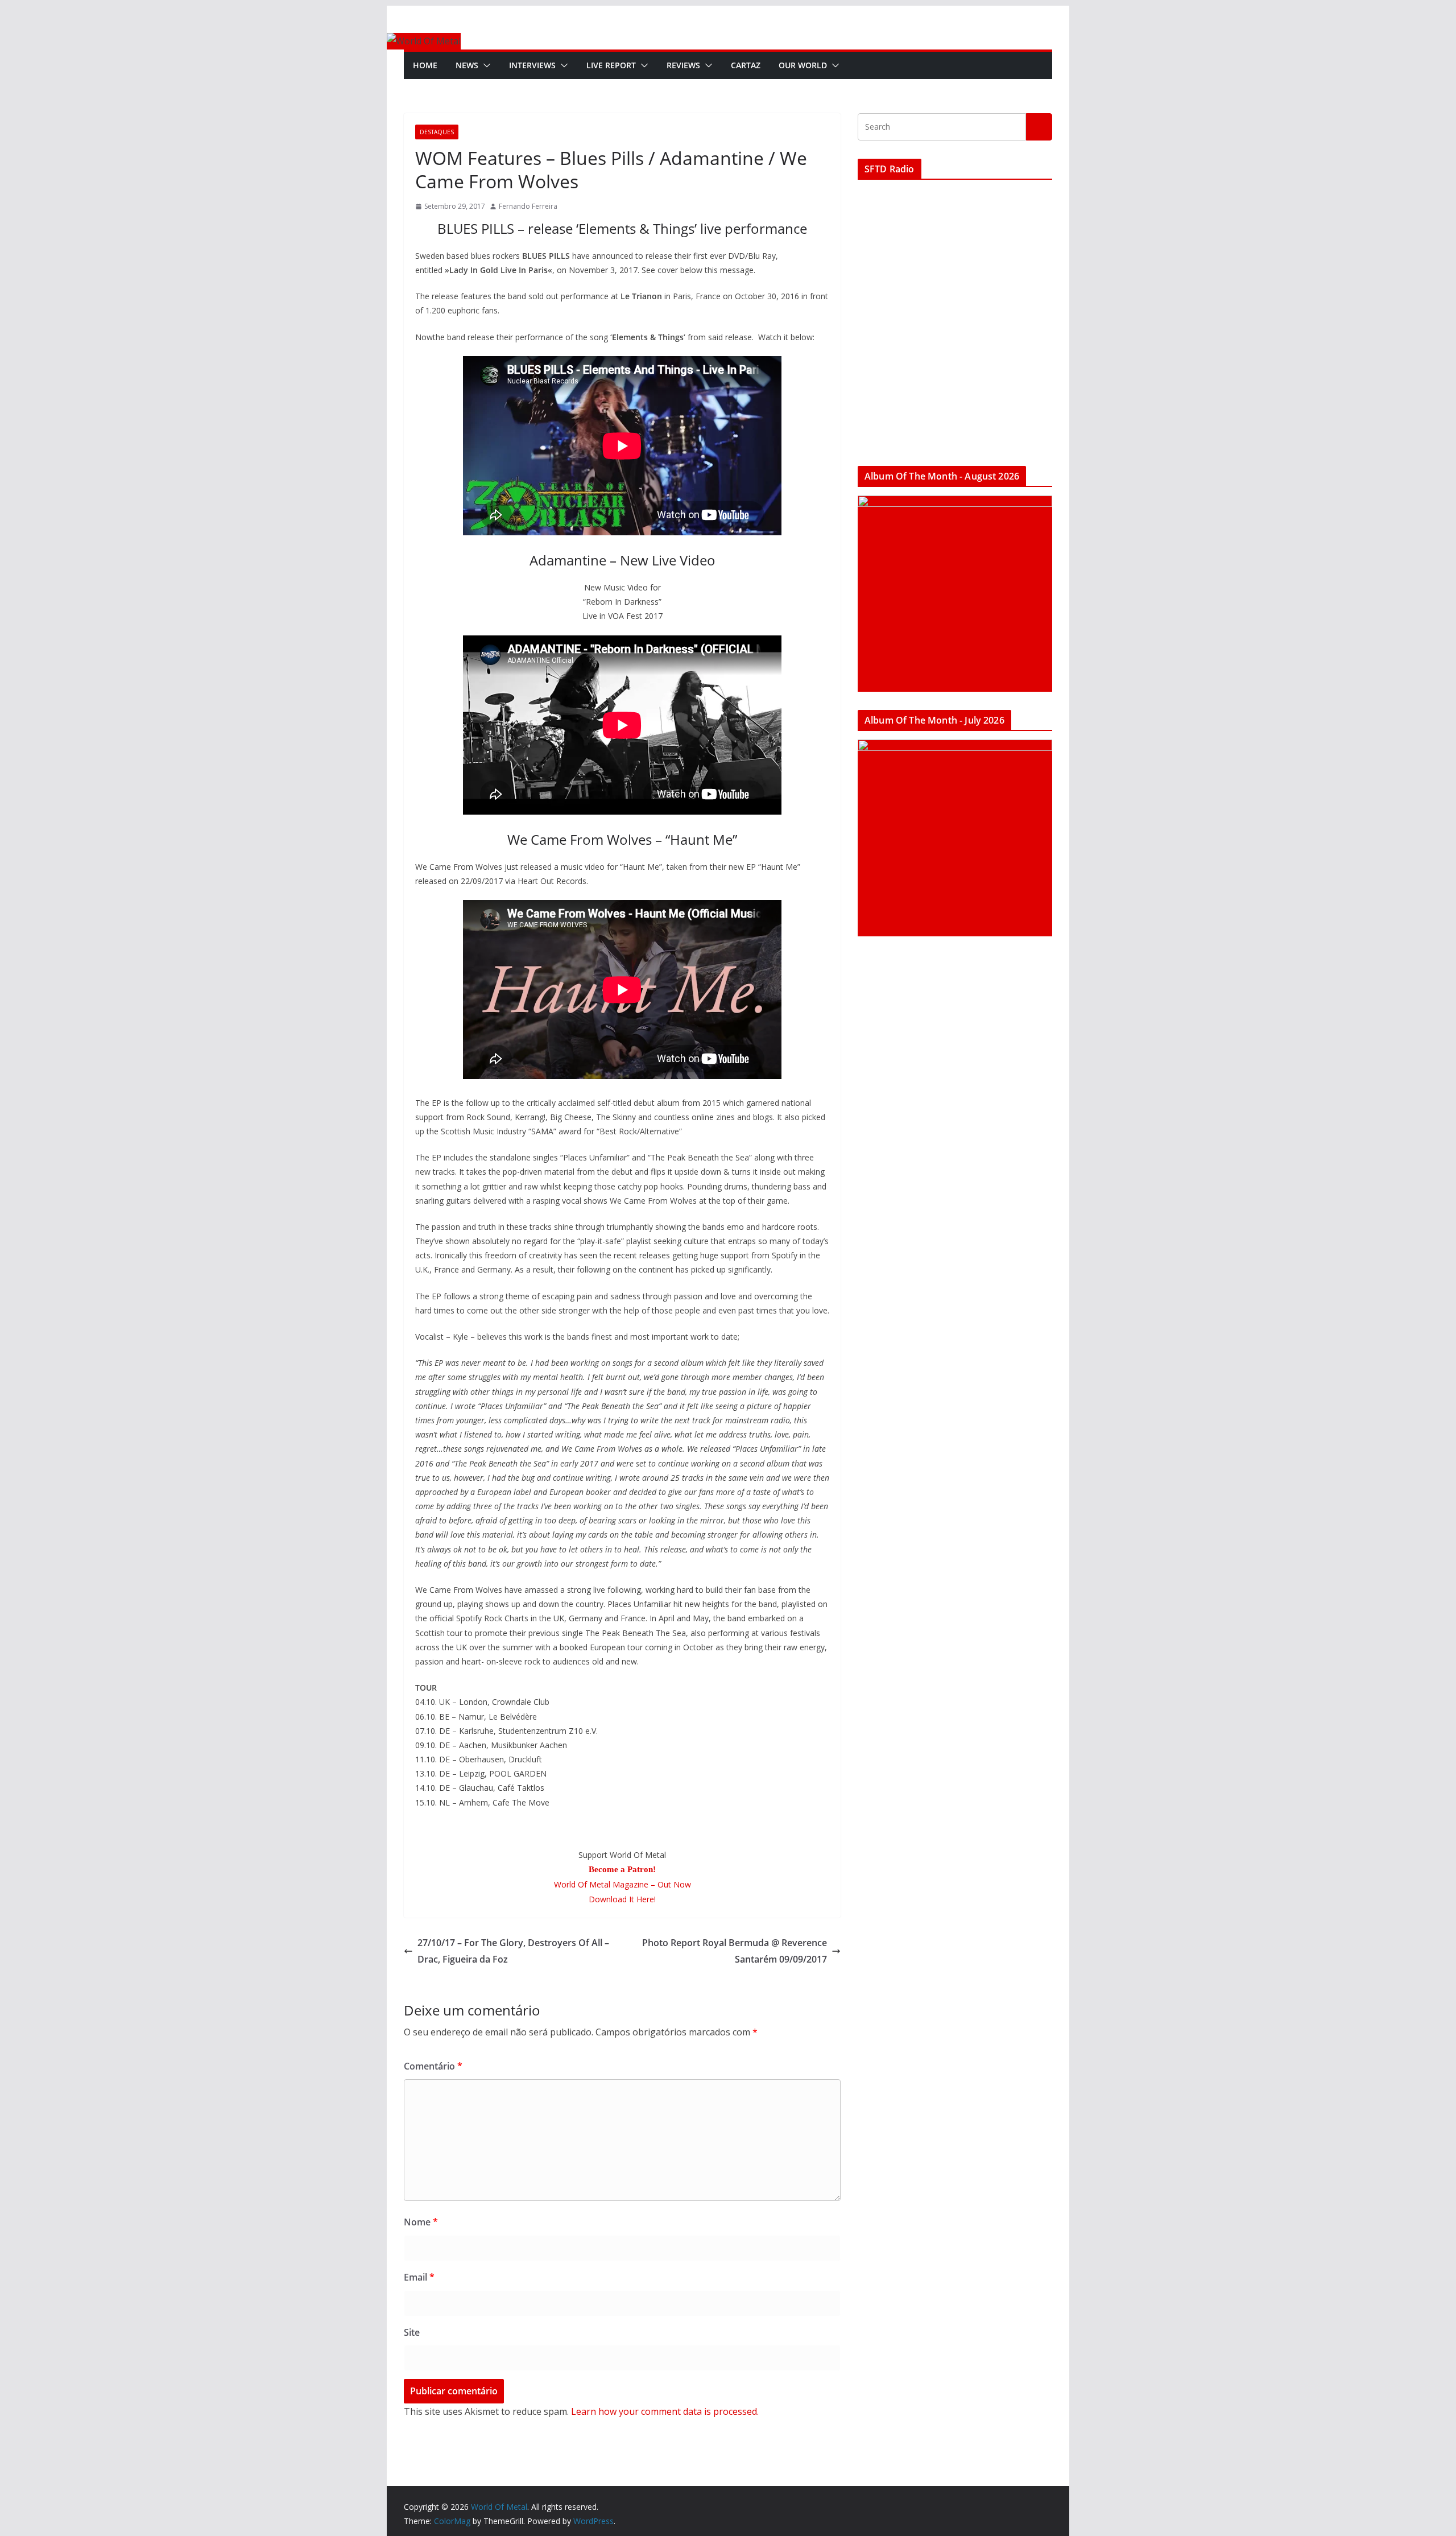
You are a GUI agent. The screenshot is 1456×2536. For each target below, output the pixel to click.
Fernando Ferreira (528, 206)
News (467, 65)
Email (419, 2277)
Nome (421, 2222)
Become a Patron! (622, 1869)
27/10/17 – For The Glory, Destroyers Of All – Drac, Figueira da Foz (513, 1951)
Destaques (437, 132)
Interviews (532, 65)
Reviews (683, 65)
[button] (485, 65)
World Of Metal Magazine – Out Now (622, 1884)
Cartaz (746, 65)
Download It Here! (622, 1899)
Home (425, 65)
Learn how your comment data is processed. (665, 2411)
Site (412, 2332)
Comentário (433, 2066)
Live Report (611, 65)
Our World (803, 65)
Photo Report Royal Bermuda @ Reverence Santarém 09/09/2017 (735, 1951)
